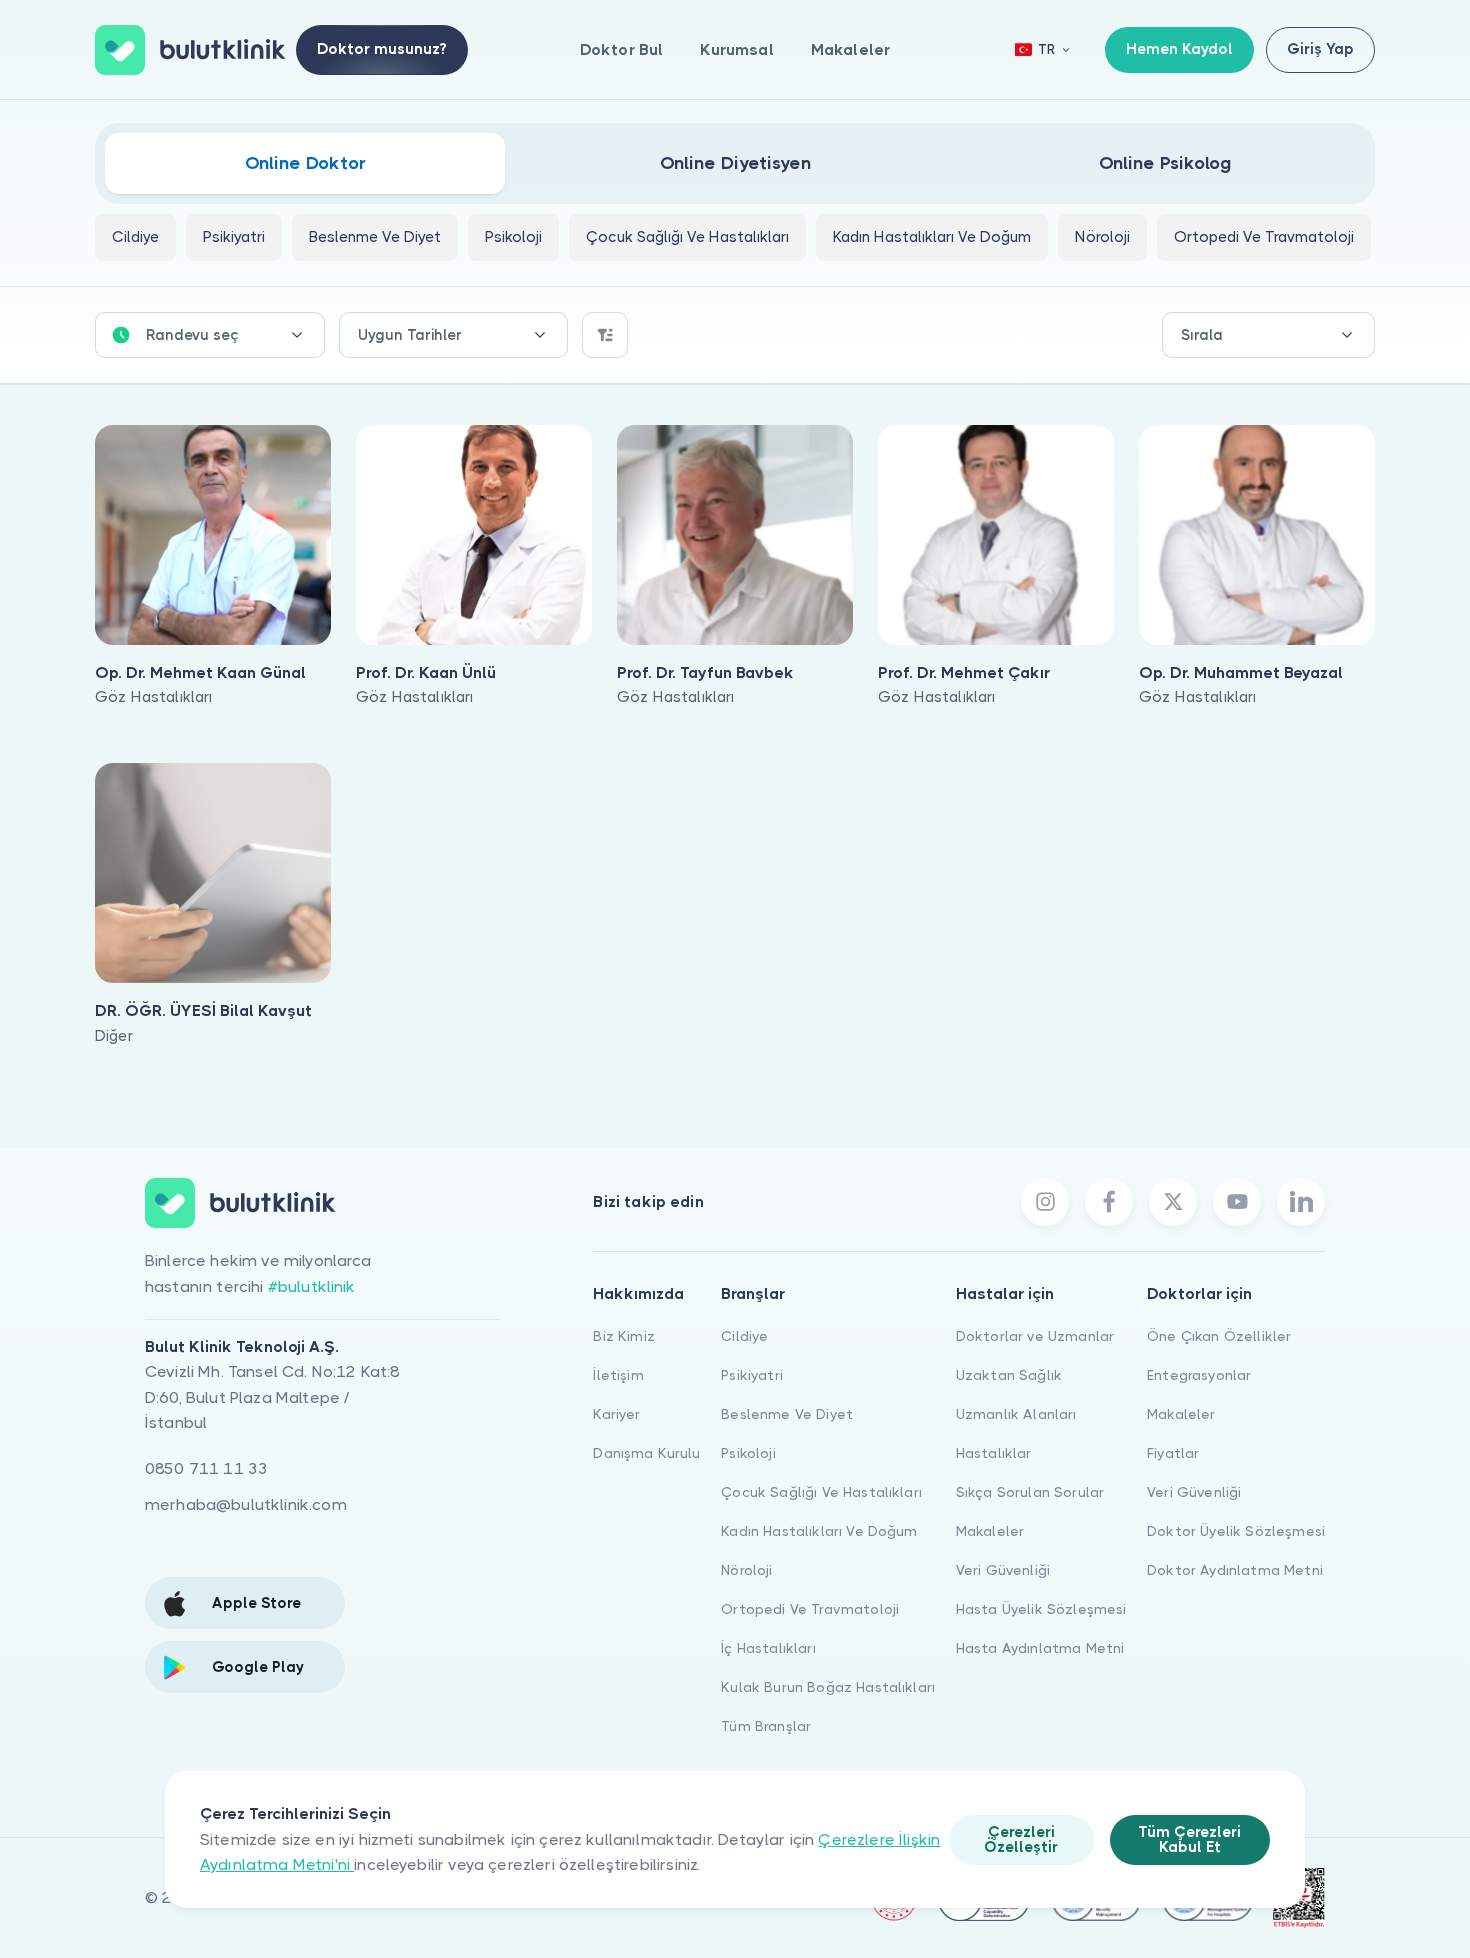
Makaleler (850, 49)
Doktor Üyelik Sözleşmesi (1236, 1531)
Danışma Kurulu (646, 1453)
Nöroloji (746, 1570)
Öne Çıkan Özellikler (1219, 1336)
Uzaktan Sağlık (1009, 1375)
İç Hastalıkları (768, 1648)
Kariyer (616, 1414)
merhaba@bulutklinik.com (246, 1504)
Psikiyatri (752, 1375)
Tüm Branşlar (766, 1726)
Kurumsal (736, 49)
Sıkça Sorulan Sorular (1030, 1492)
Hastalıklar (994, 1453)
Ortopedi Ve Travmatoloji (810, 1609)
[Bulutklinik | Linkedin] (1301, 1202)
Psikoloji (748, 1453)
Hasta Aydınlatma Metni (1040, 1648)
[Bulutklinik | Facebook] (1109, 1202)
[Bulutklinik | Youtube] (1237, 1202)
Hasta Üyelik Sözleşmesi (1041, 1609)
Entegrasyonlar (1199, 1375)
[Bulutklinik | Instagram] (1045, 1202)
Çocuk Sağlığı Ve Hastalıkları (821, 1492)
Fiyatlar (1173, 1453)
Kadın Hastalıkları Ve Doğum (819, 1531)
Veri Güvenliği (1003, 1570)
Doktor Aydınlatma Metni (1235, 1570)
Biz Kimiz (623, 1336)
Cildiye (744, 1336)
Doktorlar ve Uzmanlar (1035, 1336)
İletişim (618, 1375)
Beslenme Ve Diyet (787, 1414)
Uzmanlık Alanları (1016, 1414)
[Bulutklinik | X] (1173, 1202)
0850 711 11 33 (206, 1468)
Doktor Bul (622, 49)
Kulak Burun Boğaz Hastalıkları (828, 1687)
